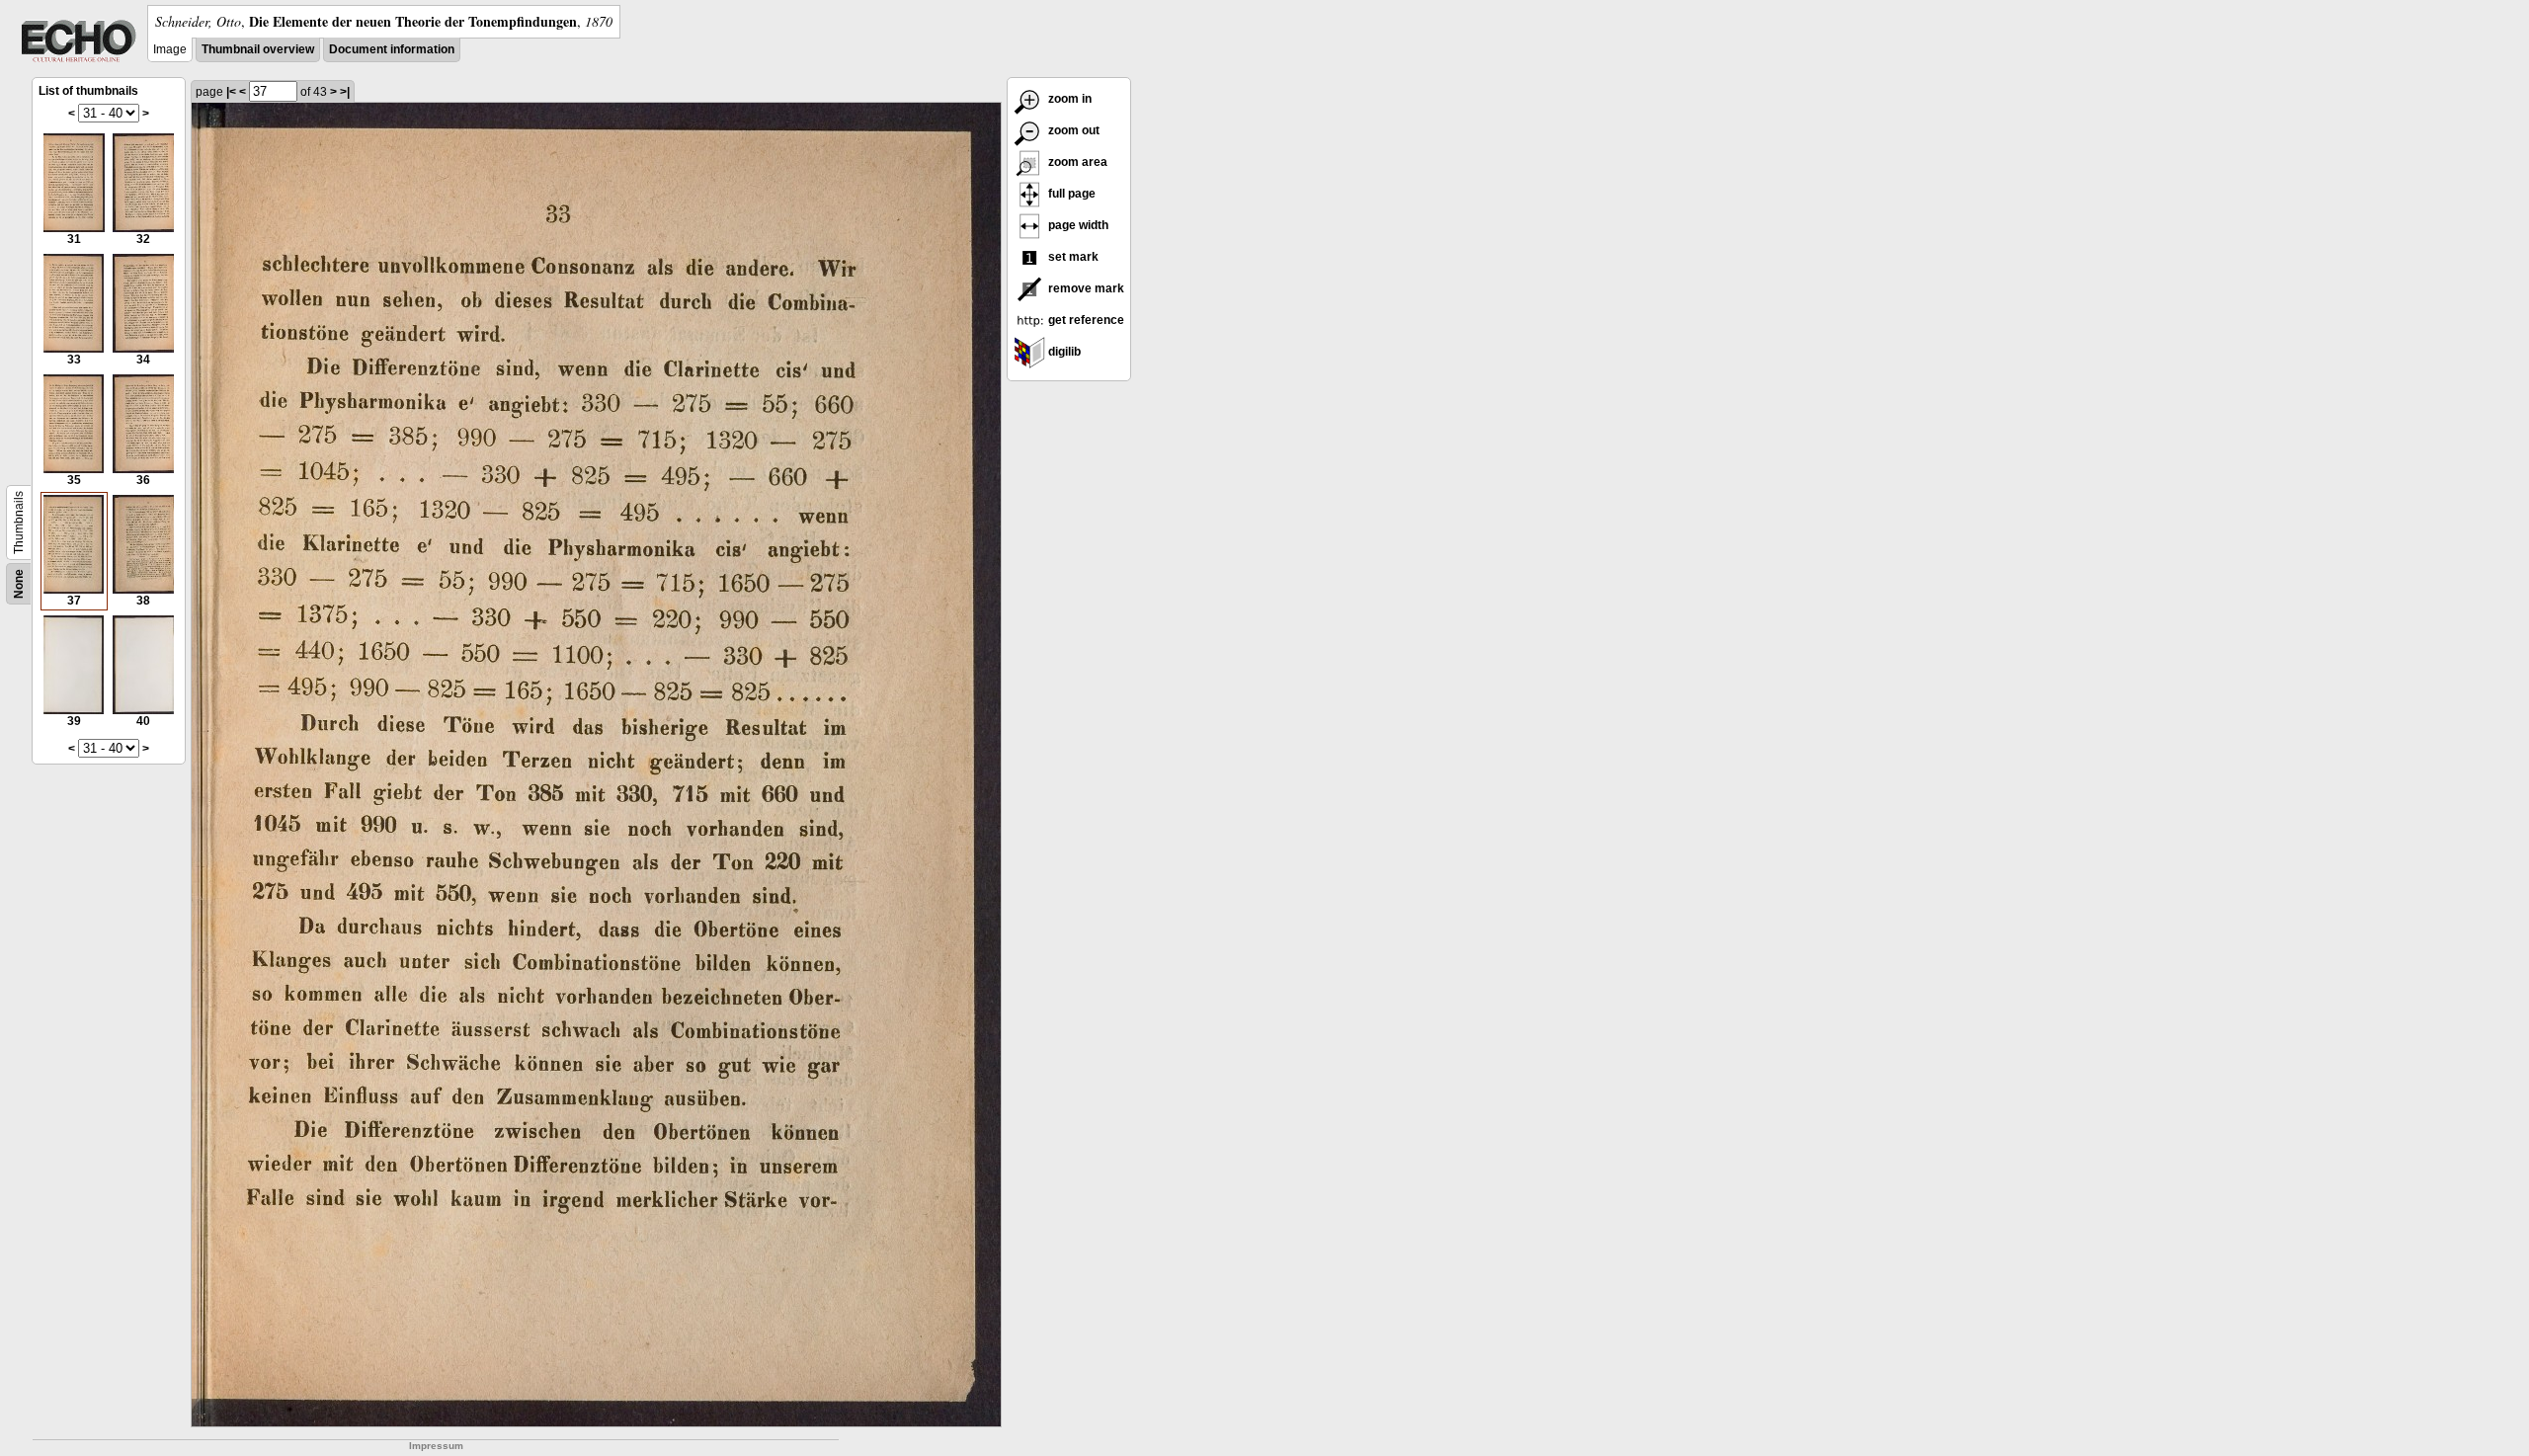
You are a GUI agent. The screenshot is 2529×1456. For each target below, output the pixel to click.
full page (1070, 194)
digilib (1063, 352)
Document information (392, 49)
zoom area (1076, 162)
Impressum (436, 1446)
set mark (1072, 257)
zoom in (1068, 99)
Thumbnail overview (258, 49)
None (19, 584)
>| (345, 92)
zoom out (1072, 130)
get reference (1085, 320)
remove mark (1085, 288)
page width (1077, 225)
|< (231, 92)
